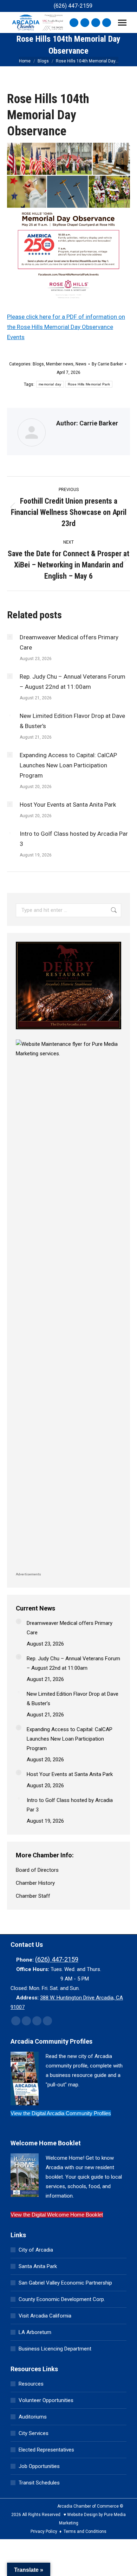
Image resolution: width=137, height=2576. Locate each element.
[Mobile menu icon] (122, 23)
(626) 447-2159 (73, 6)
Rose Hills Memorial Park (89, 384)
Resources (31, 2384)
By (107, 364)
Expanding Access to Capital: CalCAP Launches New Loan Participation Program (68, 765)
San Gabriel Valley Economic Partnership (65, 2283)
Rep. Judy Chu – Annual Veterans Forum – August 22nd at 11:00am (73, 682)
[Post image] (10, 637)
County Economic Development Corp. (62, 2299)
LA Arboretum (35, 2332)
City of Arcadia (36, 2250)
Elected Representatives (46, 2450)
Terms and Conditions (85, 2531)
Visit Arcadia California (45, 2316)
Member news (60, 364)
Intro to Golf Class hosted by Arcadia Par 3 (74, 839)
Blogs (38, 364)
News (81, 364)
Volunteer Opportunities (46, 2400)
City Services (34, 2433)
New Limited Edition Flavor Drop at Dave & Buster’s (72, 721)
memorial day (50, 384)
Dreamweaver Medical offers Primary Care (69, 642)
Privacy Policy (44, 2531)
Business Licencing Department (55, 2349)
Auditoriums (33, 2417)
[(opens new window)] (68, 1031)
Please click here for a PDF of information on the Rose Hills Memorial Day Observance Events (66, 327)
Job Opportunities (39, 2466)
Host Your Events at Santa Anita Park (68, 805)
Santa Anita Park (38, 2266)
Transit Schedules (39, 2483)
